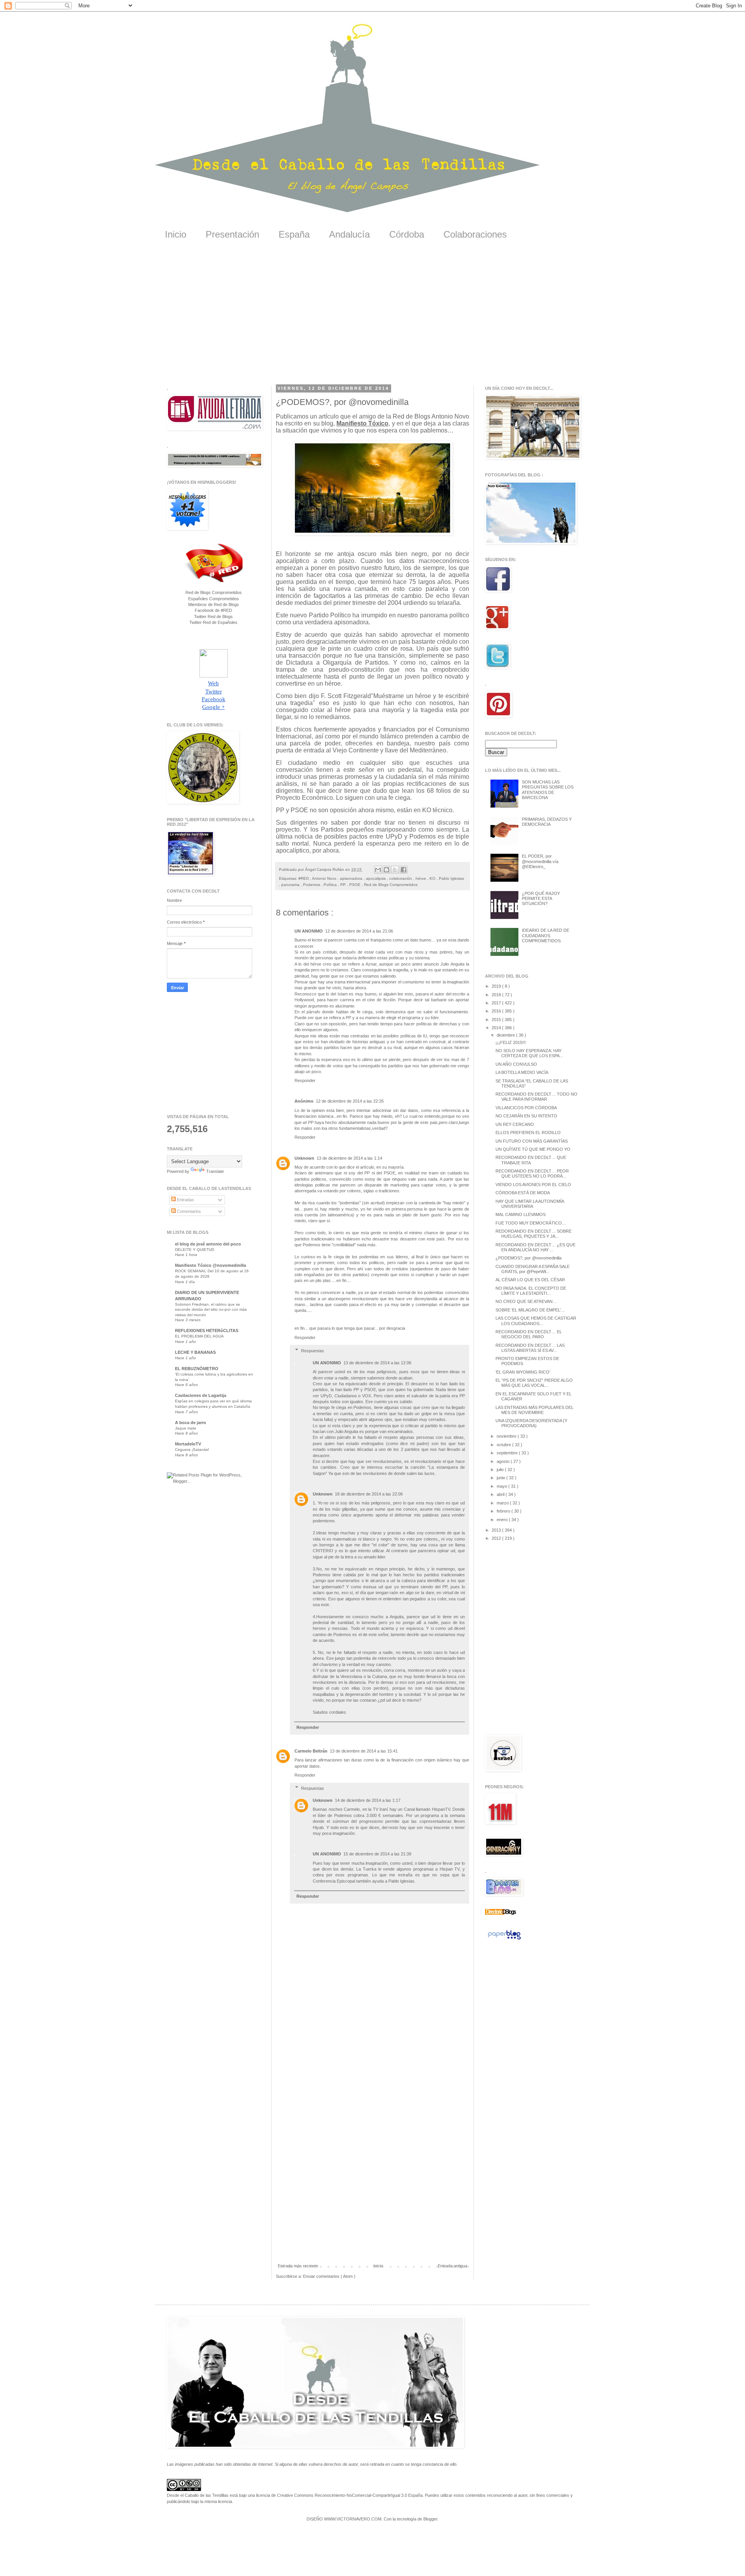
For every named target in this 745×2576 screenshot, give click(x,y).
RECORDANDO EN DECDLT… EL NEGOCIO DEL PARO (529, 1334)
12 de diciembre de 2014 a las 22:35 (350, 1101)
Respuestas (313, 1350)
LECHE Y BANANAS (195, 1352)
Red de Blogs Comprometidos (391, 885)
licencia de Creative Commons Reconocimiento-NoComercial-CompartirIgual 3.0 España (339, 2495)
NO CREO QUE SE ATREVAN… (526, 1301)
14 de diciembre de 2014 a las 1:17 (368, 1800)
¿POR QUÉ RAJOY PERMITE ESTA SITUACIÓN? (541, 898)
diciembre (506, 1035)
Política (331, 885)
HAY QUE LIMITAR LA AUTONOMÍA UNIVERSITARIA (530, 1204)
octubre (504, 1445)
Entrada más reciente (298, 2266)
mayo (502, 1486)
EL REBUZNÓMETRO (197, 1369)
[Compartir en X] (395, 870)
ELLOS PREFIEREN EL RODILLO (528, 1133)
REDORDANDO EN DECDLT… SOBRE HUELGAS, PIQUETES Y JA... (534, 1234)
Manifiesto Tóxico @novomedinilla (211, 1265)
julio (501, 1470)
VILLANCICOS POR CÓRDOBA (526, 1108)
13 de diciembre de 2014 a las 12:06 (377, 1363)
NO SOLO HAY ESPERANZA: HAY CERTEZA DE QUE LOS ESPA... (529, 1053)
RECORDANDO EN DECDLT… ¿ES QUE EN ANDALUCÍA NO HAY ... (535, 1247)
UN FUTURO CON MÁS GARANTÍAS (532, 1141)
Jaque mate (186, 1428)
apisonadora (352, 878)
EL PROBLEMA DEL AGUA (199, 1336)
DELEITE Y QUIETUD (195, 1250)
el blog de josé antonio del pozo (208, 1244)
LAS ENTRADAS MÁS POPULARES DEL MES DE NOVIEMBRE (534, 1410)
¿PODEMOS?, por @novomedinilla (528, 1258)
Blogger (430, 2519)
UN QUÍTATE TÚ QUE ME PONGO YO (533, 1149)
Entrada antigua (452, 2266)
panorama (291, 885)
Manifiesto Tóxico (362, 423)
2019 (497, 986)
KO (433, 878)
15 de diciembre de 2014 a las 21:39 (377, 1854)
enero (503, 1520)
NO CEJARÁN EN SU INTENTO (526, 1116)
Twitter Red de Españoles (213, 622)
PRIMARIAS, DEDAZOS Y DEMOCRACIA (547, 822)
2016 (497, 1011)
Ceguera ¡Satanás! (192, 1450)
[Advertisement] (372, 318)
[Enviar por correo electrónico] (378, 870)
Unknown (304, 1158)
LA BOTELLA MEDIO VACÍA (522, 1072)
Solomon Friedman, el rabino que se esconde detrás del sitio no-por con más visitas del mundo (211, 1310)
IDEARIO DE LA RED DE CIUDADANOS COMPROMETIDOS (546, 935)
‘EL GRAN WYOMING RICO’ (523, 1372)
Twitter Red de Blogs (213, 617)
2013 (497, 1530)
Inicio (176, 234)
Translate (215, 1171)
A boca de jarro (191, 1423)
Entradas (185, 1200)
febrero (504, 1511)
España (294, 234)
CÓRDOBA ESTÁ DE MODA (523, 1193)
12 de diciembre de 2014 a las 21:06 (359, 931)
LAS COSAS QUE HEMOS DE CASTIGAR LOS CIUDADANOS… (536, 1321)
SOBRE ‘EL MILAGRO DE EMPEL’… (530, 1310)
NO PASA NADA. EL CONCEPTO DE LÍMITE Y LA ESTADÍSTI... (531, 1291)
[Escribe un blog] (386, 870)
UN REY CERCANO (515, 1124)
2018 (497, 995)
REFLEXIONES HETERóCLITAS (207, 1331)
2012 (497, 1538)
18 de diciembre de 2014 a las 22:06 (369, 1494)
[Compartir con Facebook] (404, 870)
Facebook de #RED (213, 610)
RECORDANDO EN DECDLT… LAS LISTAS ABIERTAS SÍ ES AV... (530, 1348)
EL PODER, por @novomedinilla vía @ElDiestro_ (540, 861)
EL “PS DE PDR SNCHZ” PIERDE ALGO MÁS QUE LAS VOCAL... (534, 1383)
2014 (497, 1028)
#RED (304, 878)
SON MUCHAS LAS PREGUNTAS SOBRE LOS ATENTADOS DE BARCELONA (548, 790)
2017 (497, 1003)
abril (501, 1494)
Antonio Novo (325, 878)
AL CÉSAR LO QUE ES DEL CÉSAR (530, 1280)
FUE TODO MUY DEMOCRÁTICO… (531, 1223)
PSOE (355, 885)
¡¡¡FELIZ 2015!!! (511, 1042)
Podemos (312, 885)
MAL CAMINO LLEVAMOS (521, 1214)
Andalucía (349, 234)
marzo (503, 1503)
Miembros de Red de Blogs (214, 604)
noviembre (507, 1436)
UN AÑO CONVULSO (516, 1064)
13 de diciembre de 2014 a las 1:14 (349, 1158)
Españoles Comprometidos (214, 599)
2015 (497, 1020)
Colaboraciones (475, 234)
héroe (421, 878)
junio (502, 1478)
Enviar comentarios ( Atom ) (329, 2276)
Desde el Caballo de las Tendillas (198, 2495)
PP (344, 885)
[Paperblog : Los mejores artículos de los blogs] (504, 1940)
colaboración (401, 878)
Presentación (232, 234)
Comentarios (188, 1211)
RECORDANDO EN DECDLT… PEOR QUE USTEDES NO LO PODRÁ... (532, 1173)
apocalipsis (376, 878)
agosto (504, 1461)
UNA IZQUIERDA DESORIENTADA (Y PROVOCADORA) (531, 1423)
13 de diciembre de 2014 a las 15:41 (364, 1751)
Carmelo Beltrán (311, 1751)
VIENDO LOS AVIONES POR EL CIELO (533, 1185)
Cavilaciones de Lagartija (201, 1395)
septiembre (508, 1453)
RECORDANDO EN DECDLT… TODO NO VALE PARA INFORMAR (536, 1097)
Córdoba (407, 234)
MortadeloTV (188, 1444)
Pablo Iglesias (451, 878)
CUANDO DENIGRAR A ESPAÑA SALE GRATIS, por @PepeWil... (533, 1269)
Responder (305, 1080)
